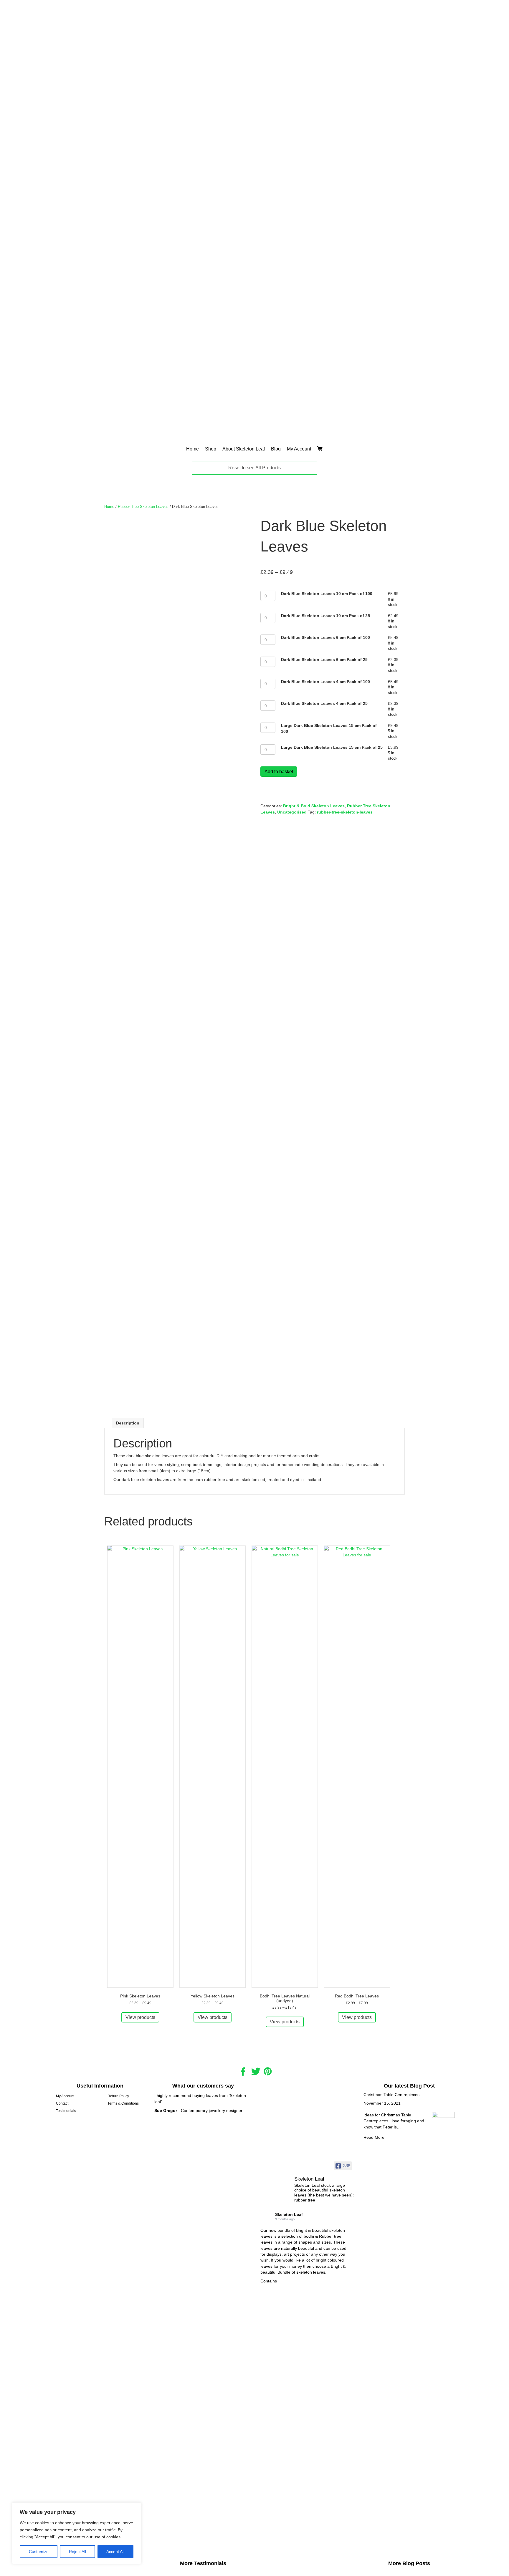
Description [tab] (128, 1423)
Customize (39, 2552)
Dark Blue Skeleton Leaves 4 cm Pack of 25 (324, 703)
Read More (374, 2137)
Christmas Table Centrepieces (391, 2095)
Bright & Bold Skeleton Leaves (314, 806)
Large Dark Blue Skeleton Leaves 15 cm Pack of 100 (329, 728)
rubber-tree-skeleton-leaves (345, 812)
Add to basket (279, 772)
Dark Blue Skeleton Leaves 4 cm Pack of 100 (325, 682)
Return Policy (118, 2096)
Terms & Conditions (123, 2103)
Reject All (77, 2552)
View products (140, 2017)
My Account (299, 449)
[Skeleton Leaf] (275, 2174)
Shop (211, 449)
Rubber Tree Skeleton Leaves (143, 507)
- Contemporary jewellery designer (198, 2111)
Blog (276, 449)
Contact (62, 2103)
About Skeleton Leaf (244, 449)
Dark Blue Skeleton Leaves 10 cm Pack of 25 (325, 616)
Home (192, 449)
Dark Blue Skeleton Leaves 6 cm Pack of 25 (324, 660)
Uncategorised (292, 812)
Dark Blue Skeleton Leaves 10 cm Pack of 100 (327, 594)
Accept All (115, 2552)
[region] (77, 2533)
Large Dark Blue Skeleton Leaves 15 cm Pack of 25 (332, 747)
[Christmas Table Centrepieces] (444, 2333)
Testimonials (66, 2111)
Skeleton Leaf (289, 2214)
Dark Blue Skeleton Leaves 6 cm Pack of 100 (325, 637)
